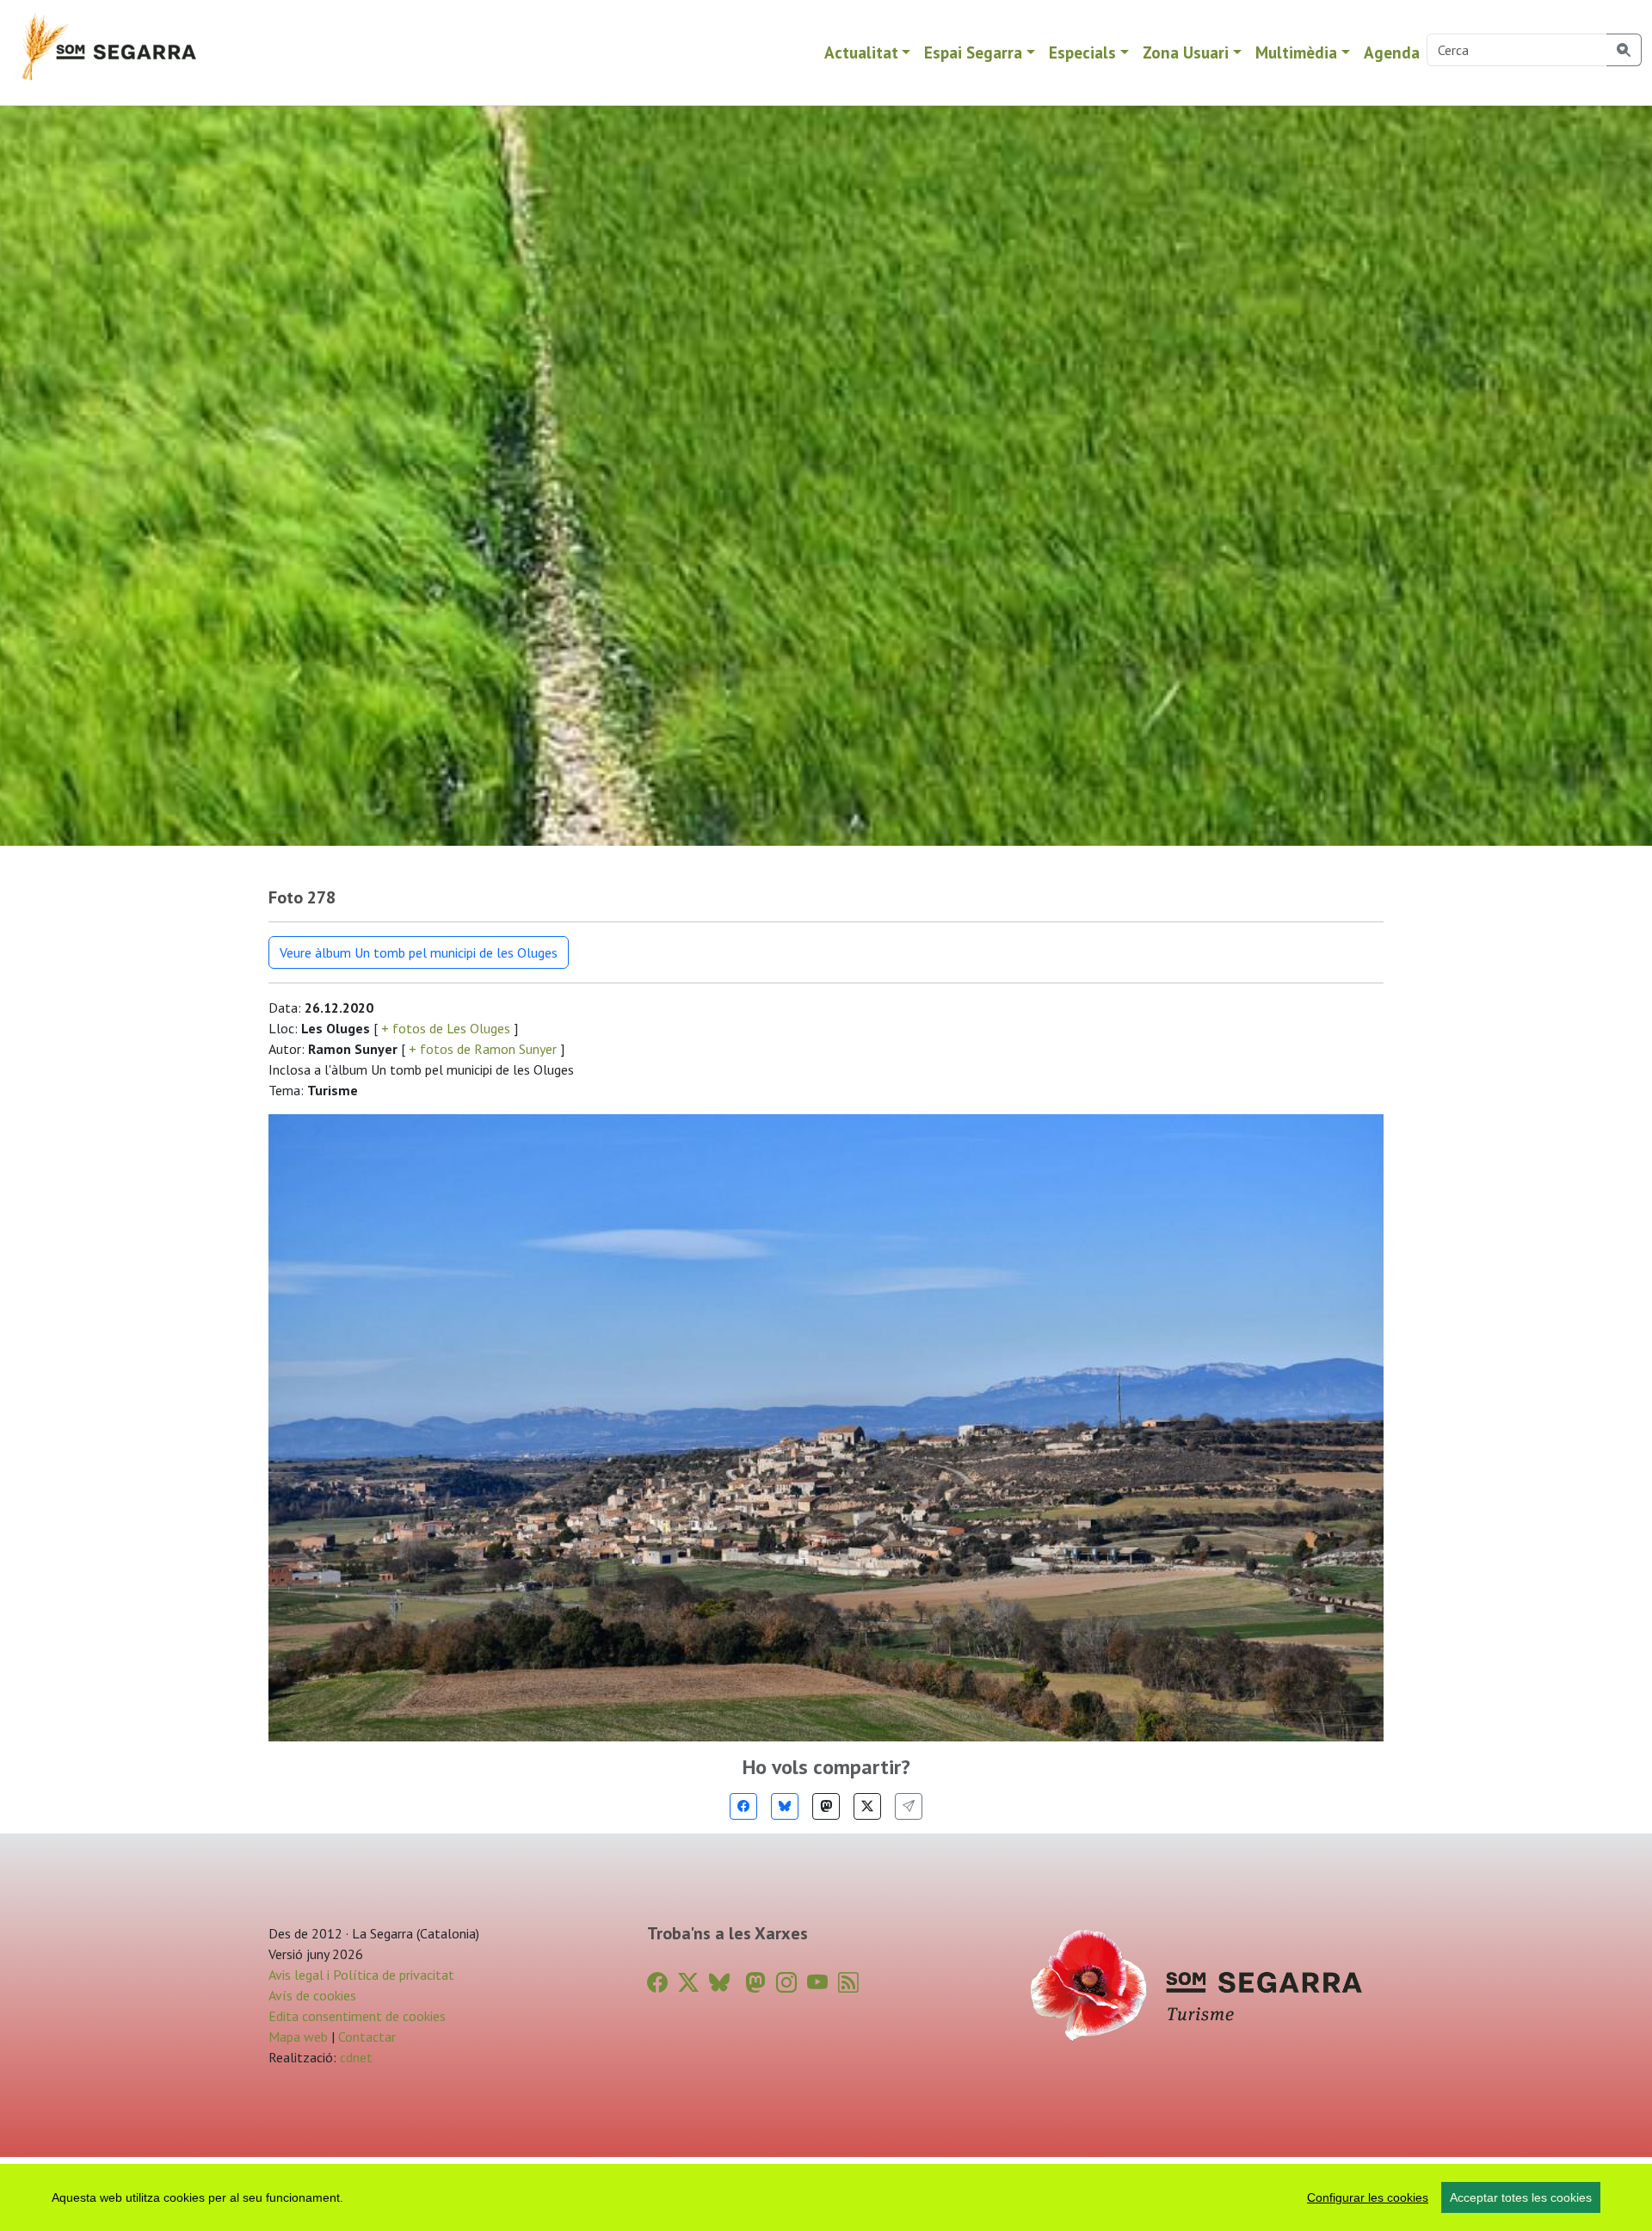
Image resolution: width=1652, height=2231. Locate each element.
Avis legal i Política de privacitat (361, 1975)
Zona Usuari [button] (1186, 52)
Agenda (1392, 52)
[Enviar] (909, 1806)
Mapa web (298, 2037)
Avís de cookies (312, 1995)
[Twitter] (867, 1806)
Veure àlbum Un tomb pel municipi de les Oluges (419, 952)
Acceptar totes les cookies (1521, 2197)
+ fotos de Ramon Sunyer (483, 1049)
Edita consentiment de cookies (357, 2016)
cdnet (354, 2057)
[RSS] (848, 1983)
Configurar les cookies (1368, 2197)
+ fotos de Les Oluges (446, 1028)
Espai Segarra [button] (973, 52)
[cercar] (1624, 50)
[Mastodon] (826, 1806)
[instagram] (786, 1983)
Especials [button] (1082, 52)
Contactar (367, 2037)
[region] (826, 2197)
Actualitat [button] (861, 52)
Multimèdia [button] (1296, 52)
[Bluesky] (785, 1806)
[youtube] (817, 1983)
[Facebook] (743, 1806)
